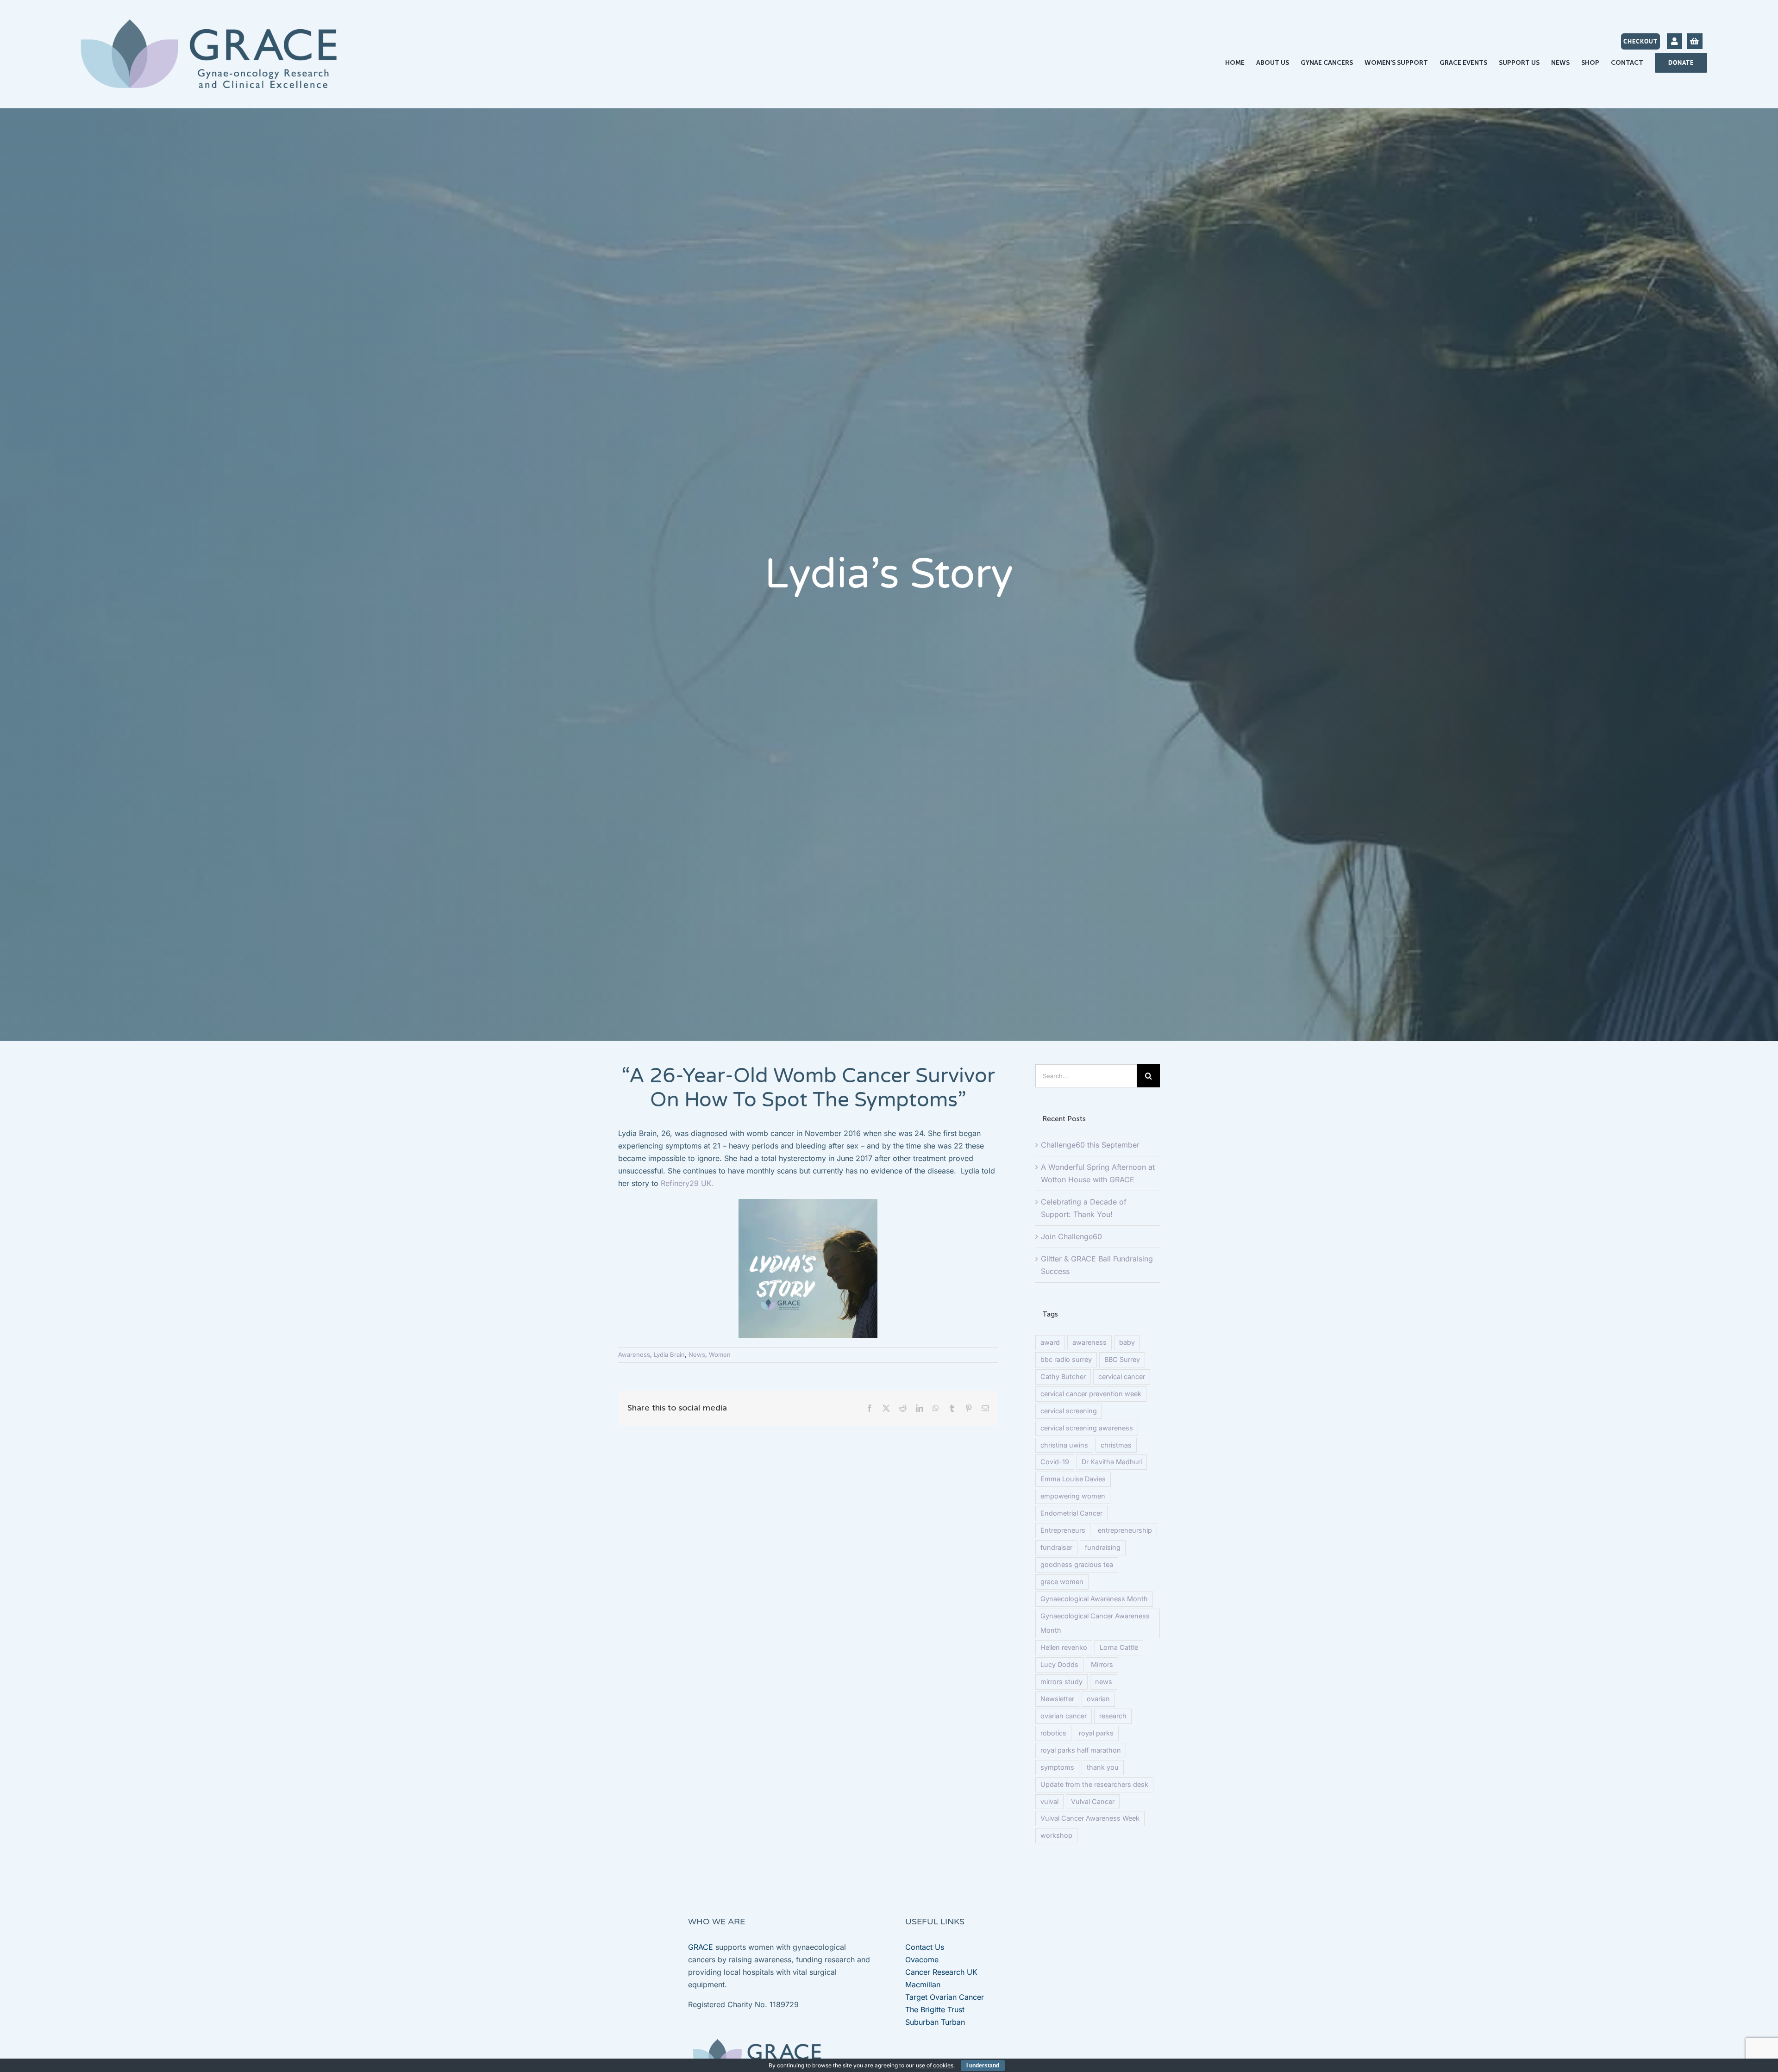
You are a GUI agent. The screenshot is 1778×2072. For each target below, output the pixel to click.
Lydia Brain (669, 1354)
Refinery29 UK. (686, 1183)
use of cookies (935, 2065)
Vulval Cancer (1093, 1801)
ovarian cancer (1064, 1716)
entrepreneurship (1125, 1530)
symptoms (1057, 1767)
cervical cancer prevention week (1091, 1394)
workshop (1056, 1835)
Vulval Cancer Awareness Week (1090, 1818)
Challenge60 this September (1090, 1145)
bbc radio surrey (1066, 1359)
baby (1127, 1342)
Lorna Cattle (1119, 1647)
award (1050, 1342)
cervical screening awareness (1087, 1428)
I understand (983, 2066)
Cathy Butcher (1063, 1376)
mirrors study (1061, 1682)
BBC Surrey (1122, 1359)
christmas (1116, 1445)
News (697, 1354)
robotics (1053, 1733)
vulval (1049, 1801)
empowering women (1073, 1496)
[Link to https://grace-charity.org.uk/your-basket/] (1694, 41)
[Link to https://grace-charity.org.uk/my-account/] (1675, 41)
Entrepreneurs (1063, 1530)
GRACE (701, 1947)
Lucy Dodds (1059, 1664)
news (1104, 1682)
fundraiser (1056, 1547)
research (1113, 1716)
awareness (1089, 1342)
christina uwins (1064, 1445)
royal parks (1096, 1733)
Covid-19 (1055, 1462)
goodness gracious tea (1077, 1564)
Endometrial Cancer (1071, 1513)
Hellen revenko (1064, 1647)
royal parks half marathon (1081, 1750)
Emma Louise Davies (1073, 1479)
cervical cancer (1122, 1376)
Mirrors (1102, 1664)
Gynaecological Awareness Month (1094, 1599)
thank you (1103, 1767)
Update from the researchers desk (1094, 1784)
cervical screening (1069, 1411)
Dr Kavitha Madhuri (1112, 1462)
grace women (1062, 1582)
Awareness (634, 1354)
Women (720, 1354)
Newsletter (1057, 1699)
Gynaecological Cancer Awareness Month (1095, 1623)
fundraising (1103, 1547)
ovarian (1098, 1699)
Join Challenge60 (1071, 1236)
